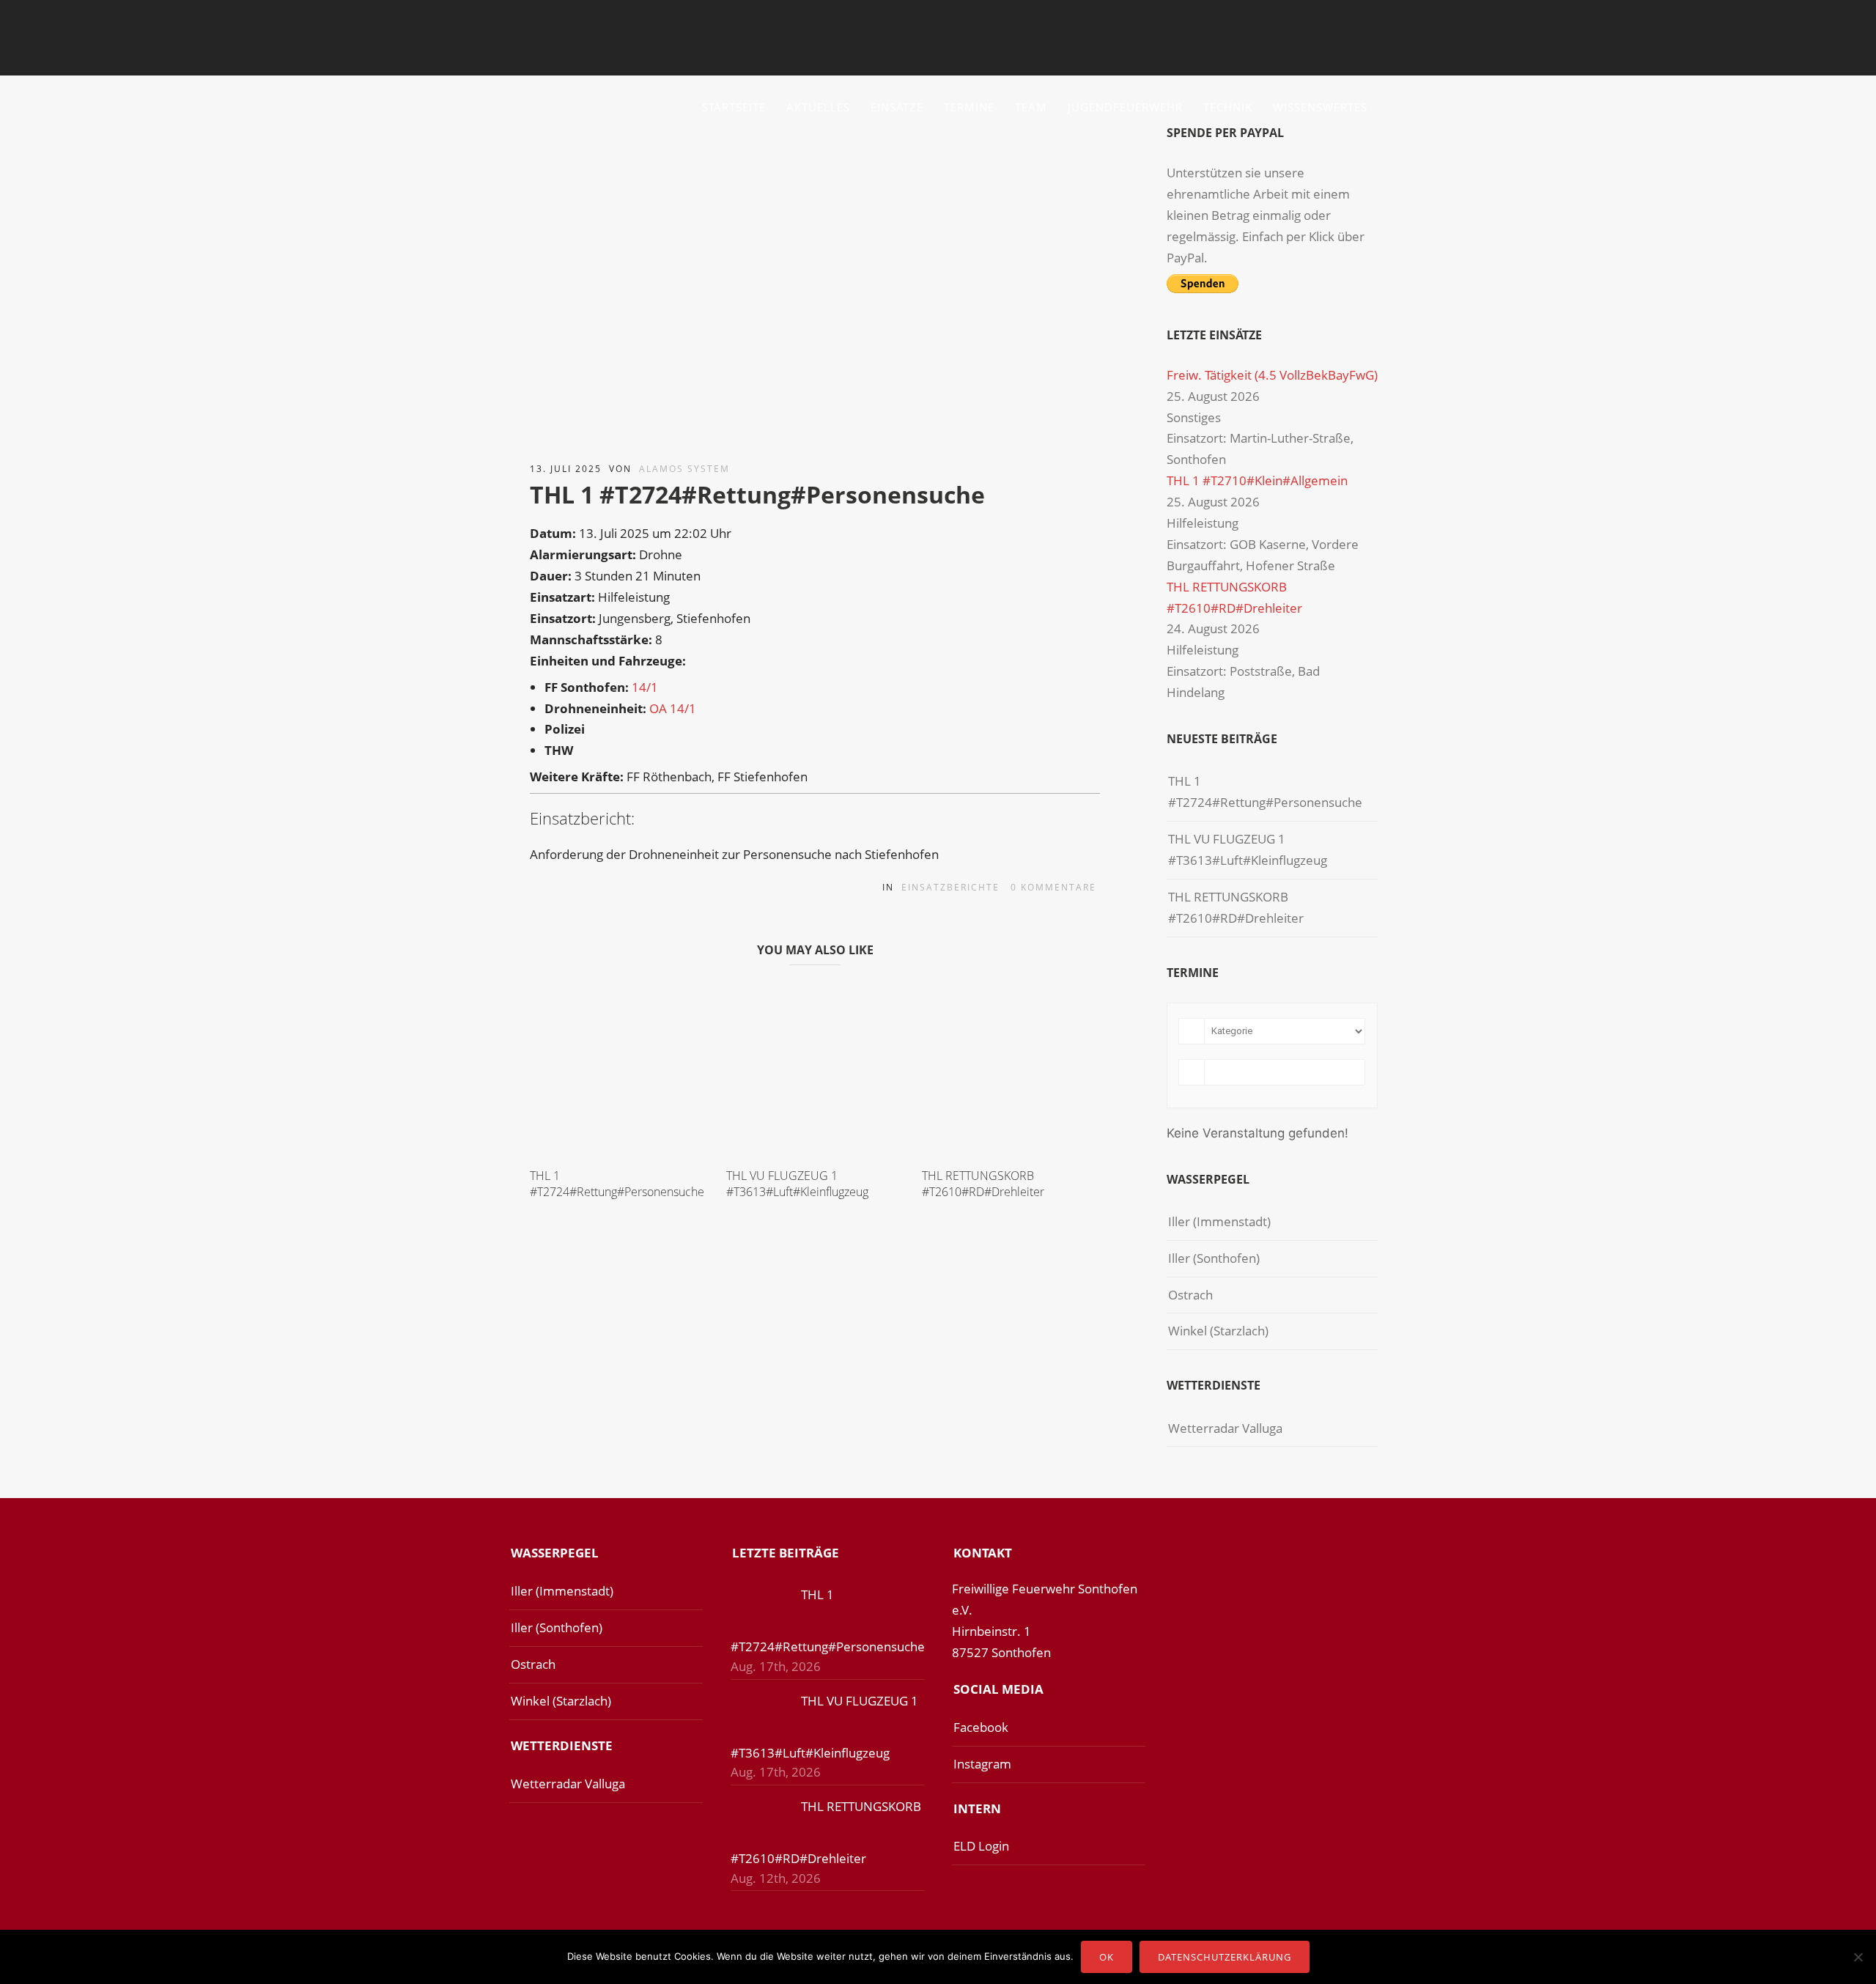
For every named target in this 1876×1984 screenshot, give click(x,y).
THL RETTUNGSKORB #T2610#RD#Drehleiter (983, 1184)
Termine (969, 107)
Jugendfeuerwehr (1125, 107)
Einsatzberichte (950, 887)
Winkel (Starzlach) (1218, 1331)
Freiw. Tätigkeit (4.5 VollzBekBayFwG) (1272, 375)
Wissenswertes (1320, 107)
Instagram (982, 1764)
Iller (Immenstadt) (1219, 1221)
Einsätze (897, 107)
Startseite (734, 107)
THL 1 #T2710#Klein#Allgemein (1257, 480)
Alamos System (684, 469)
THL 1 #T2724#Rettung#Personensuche (617, 1184)
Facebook (981, 1727)
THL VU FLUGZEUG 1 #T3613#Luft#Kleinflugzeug (797, 1184)
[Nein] (1858, 1957)
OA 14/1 (673, 708)
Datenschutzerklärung (1225, 1957)
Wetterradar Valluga (1225, 1428)
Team (1031, 107)
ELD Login (981, 1846)
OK (1107, 1957)
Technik (1228, 107)
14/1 (645, 687)
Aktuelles (818, 107)
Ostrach (1190, 1295)
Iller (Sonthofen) (1214, 1258)
